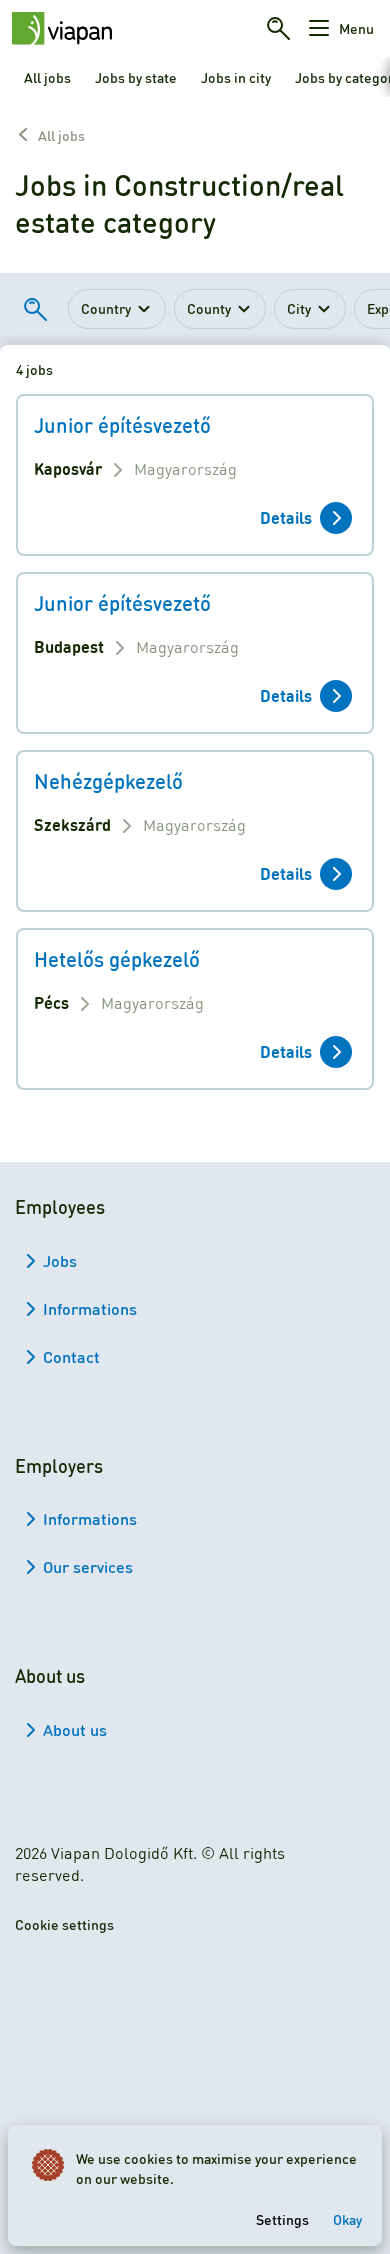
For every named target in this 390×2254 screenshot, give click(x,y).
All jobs (47, 77)
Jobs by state (136, 77)
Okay (347, 2219)
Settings (282, 2219)
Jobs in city (236, 77)
